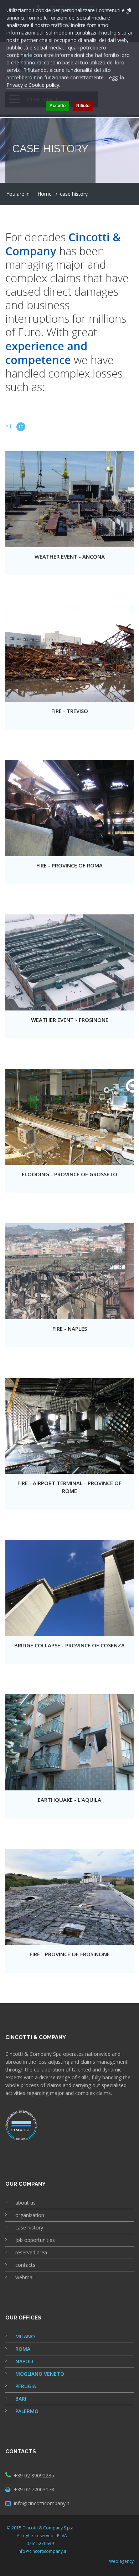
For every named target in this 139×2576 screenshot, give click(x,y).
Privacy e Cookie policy (33, 85)
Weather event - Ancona (70, 556)
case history (29, 2227)
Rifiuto (83, 106)
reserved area (31, 2252)
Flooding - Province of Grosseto (69, 1174)
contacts (25, 2265)
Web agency (121, 2561)
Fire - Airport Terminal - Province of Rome (69, 1487)
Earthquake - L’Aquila (69, 1800)
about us (25, 2203)
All (14, 427)
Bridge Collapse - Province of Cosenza (69, 1645)
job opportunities (35, 2240)
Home (45, 194)
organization (30, 2215)
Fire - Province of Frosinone (70, 1954)
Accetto (58, 106)
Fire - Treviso (70, 711)
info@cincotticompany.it (42, 2503)
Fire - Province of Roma (69, 865)
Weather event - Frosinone (70, 1020)
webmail (25, 2277)
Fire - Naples (70, 1329)
